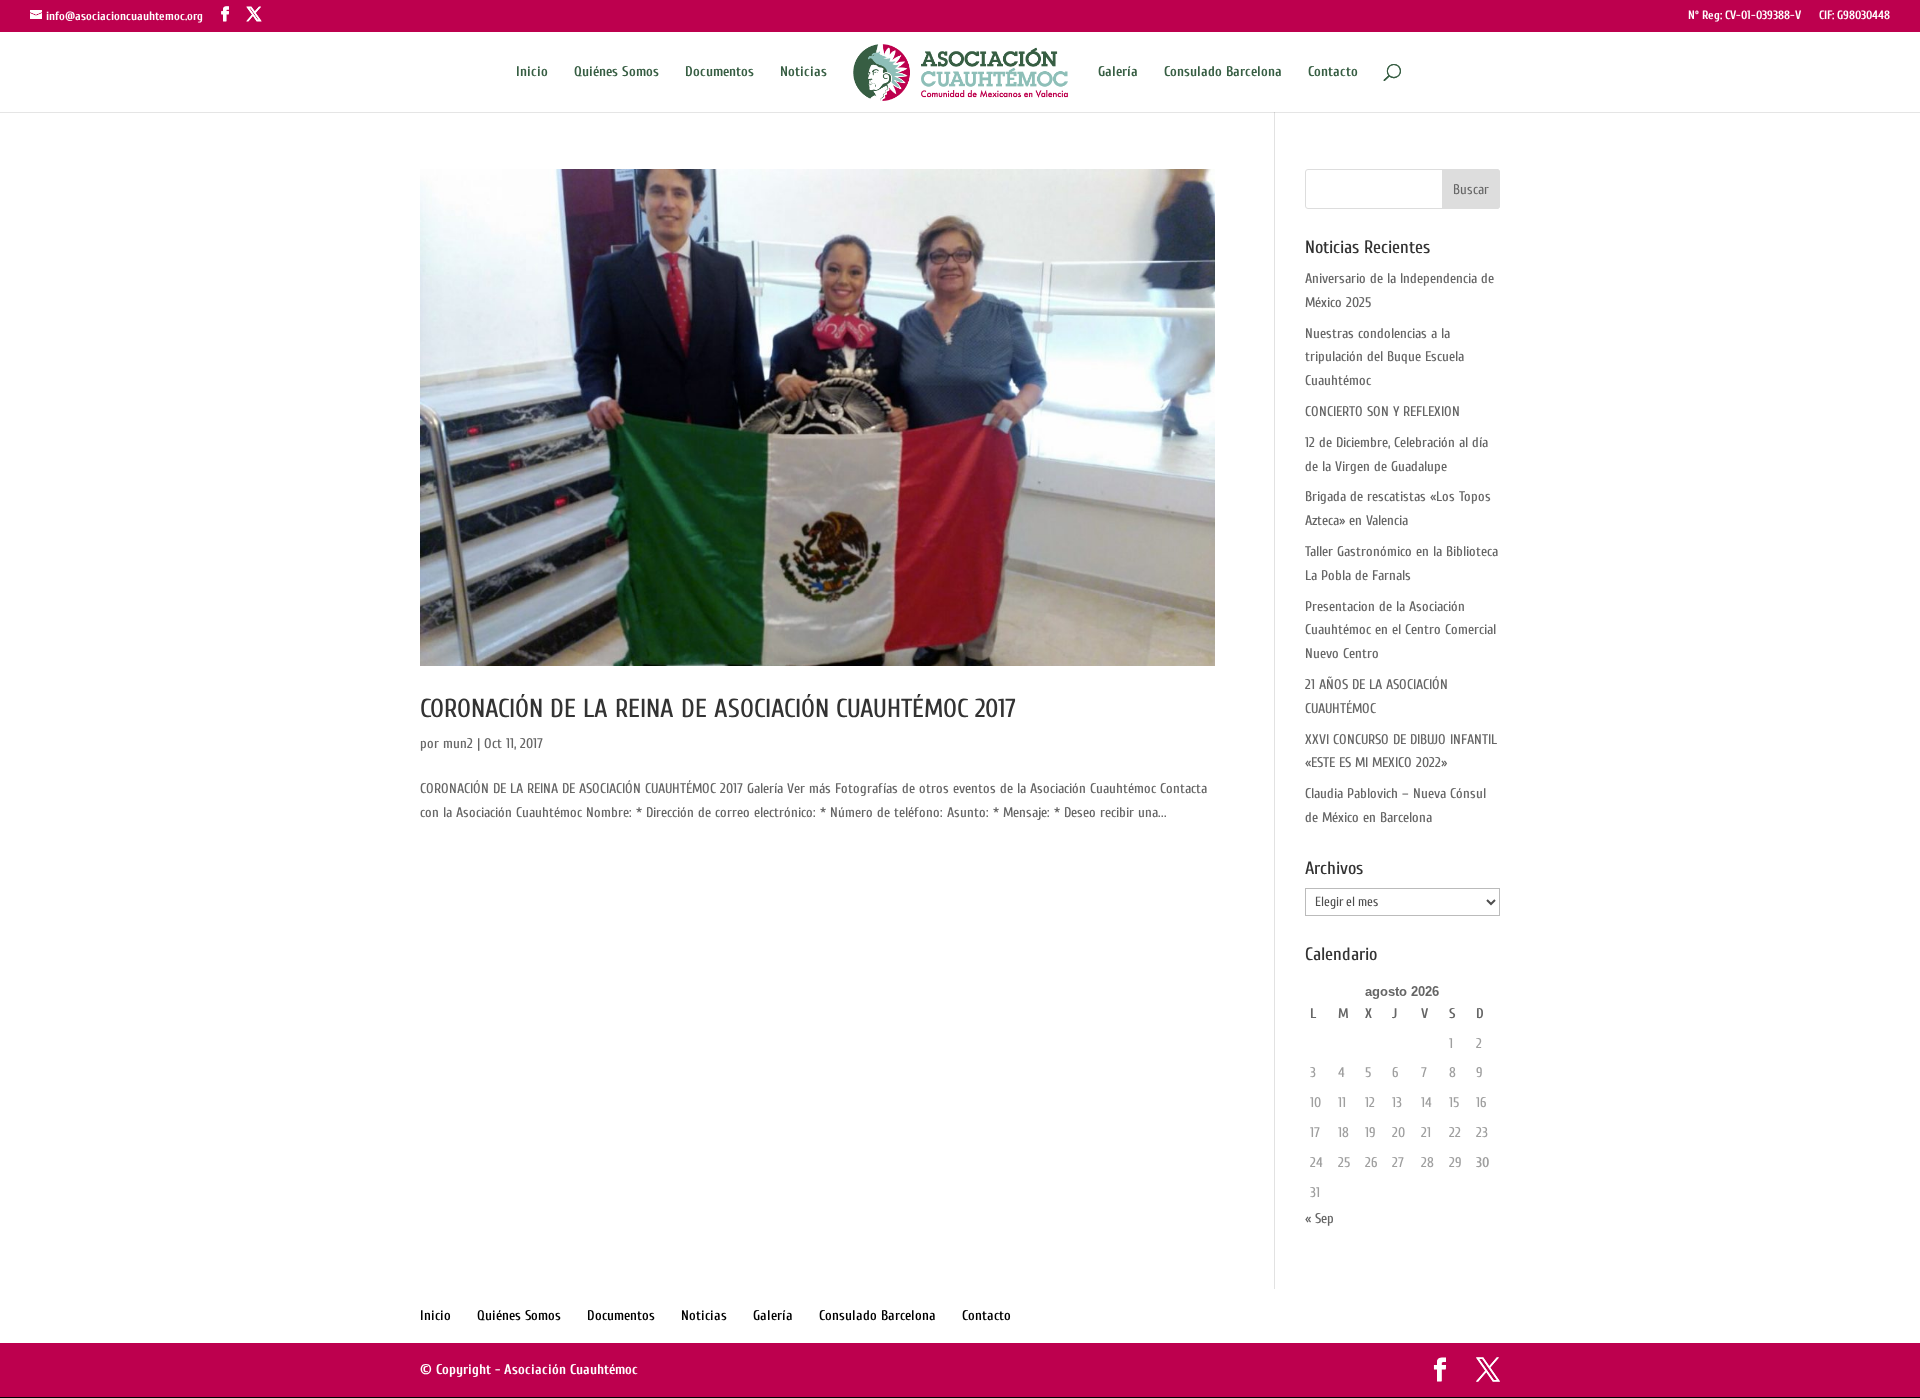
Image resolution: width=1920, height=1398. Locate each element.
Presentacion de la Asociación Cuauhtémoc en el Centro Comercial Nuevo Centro (1400, 630)
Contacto (1333, 72)
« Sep (1319, 1218)
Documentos (719, 72)
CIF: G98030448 (1854, 15)
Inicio (532, 72)
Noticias (803, 72)
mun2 (458, 743)
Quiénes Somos (616, 72)
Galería (1118, 72)
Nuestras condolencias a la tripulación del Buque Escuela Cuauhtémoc (1384, 357)
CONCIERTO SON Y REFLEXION (1382, 411)
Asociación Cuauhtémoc (571, 1369)
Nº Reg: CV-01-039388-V (1744, 15)
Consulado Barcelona (1223, 72)
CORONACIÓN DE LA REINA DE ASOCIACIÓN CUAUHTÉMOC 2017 (718, 709)
